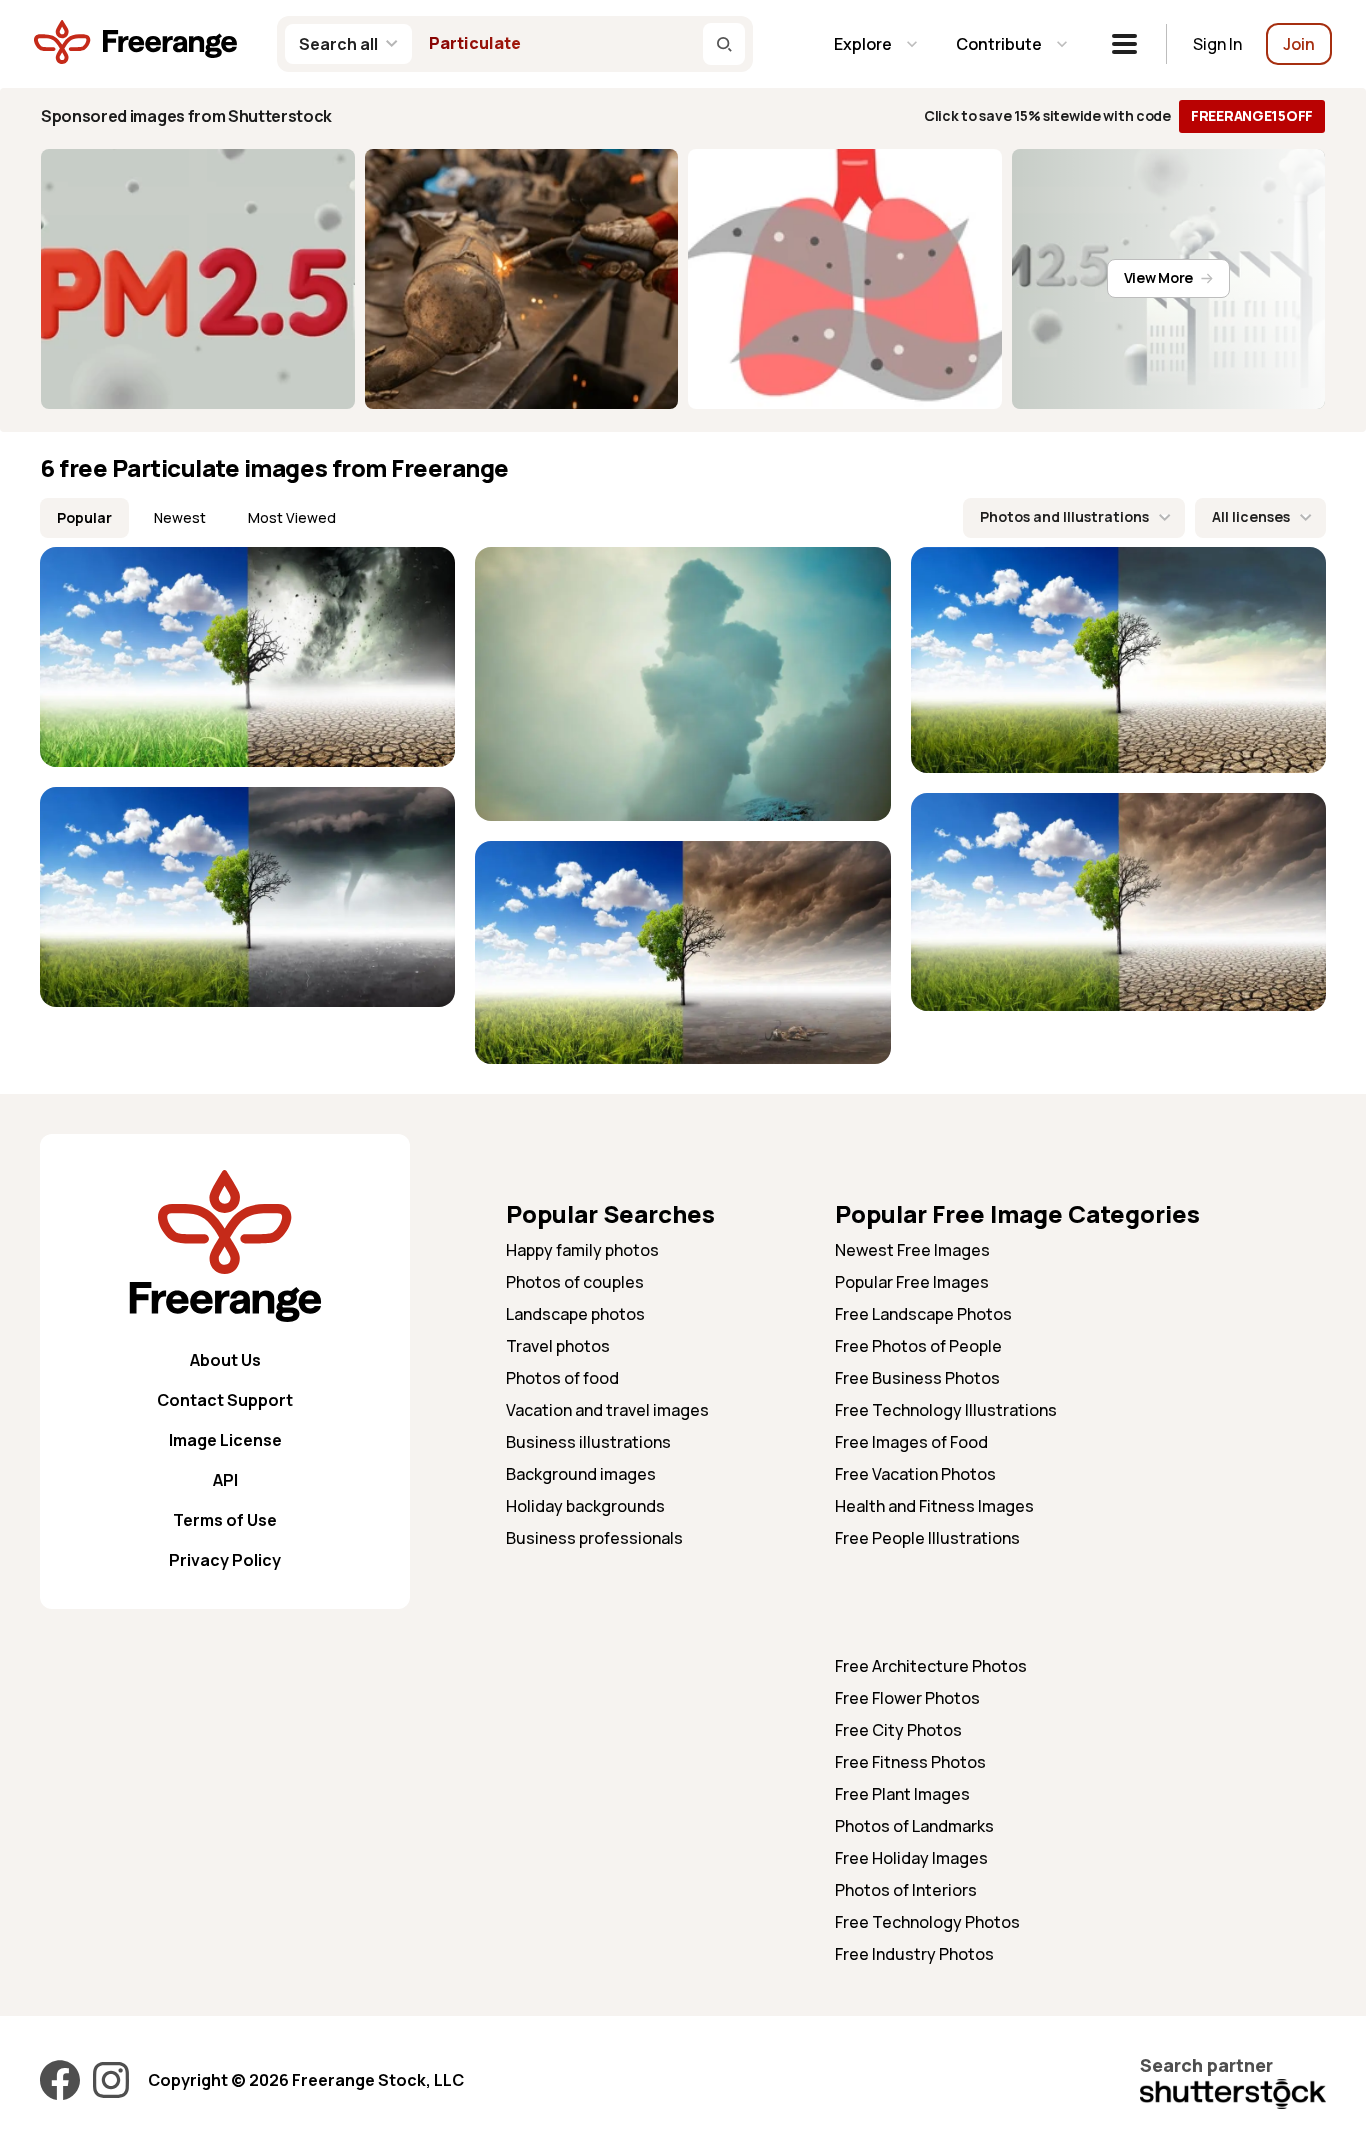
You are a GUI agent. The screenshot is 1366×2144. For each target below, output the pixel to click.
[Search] (724, 44)
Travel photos (558, 1346)
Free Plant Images (902, 1794)
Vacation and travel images (607, 1410)
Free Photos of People (918, 1346)
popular (84, 517)
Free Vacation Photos (915, 1474)
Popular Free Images (912, 1282)
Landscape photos (575, 1314)
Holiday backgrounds (585, 1506)
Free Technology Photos (927, 1922)
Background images (581, 1474)
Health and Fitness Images (934, 1506)
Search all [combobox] (338, 44)
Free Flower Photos (907, 1698)
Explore (863, 44)
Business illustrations (588, 1442)
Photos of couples (575, 1282)
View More (1158, 277)
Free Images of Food (911, 1442)
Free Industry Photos (914, 1954)
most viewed (292, 517)
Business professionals (594, 1538)
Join (1299, 44)
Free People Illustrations (927, 1538)
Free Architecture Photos (931, 1666)
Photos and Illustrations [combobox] (1064, 516)
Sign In (1217, 44)
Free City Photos (898, 1730)
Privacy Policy (225, 1560)
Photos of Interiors (906, 1890)
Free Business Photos (917, 1378)
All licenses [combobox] (1251, 516)
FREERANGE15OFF (1252, 115)
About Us (225, 1360)
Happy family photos (582, 1250)
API (225, 1480)
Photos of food (562, 1378)
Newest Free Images (912, 1250)
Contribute (999, 44)
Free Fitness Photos (910, 1762)
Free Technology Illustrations (946, 1410)
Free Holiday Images (911, 1858)
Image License (225, 1440)
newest (180, 517)
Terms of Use (225, 1520)
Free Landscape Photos (923, 1314)
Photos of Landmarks (914, 1826)
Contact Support (225, 1400)
